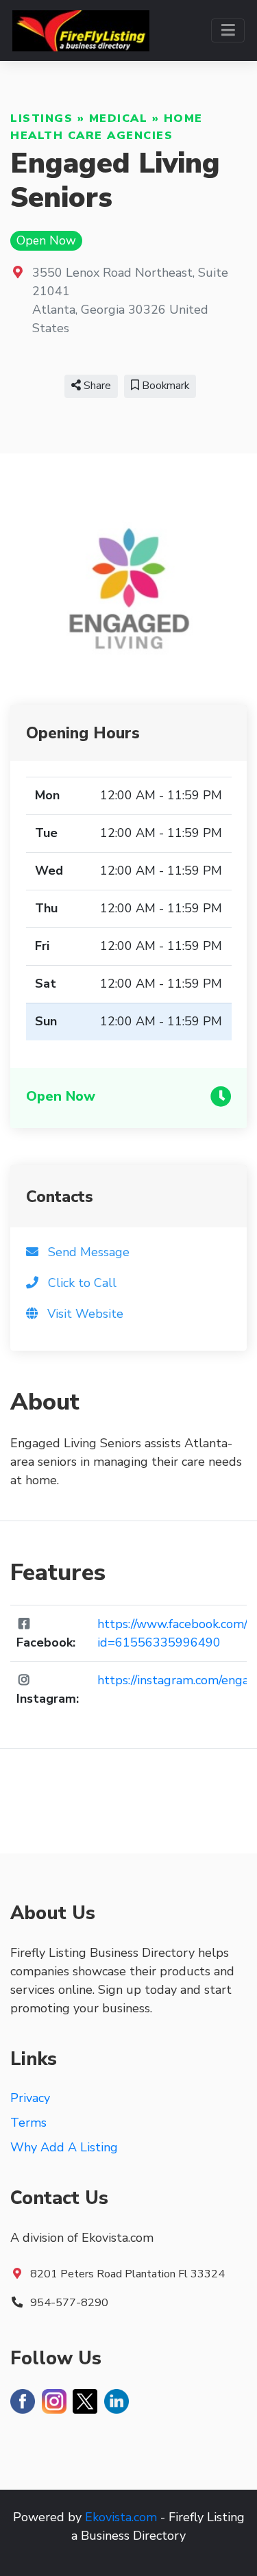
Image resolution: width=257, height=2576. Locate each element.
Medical (119, 118)
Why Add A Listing (64, 2147)
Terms (28, 2123)
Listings (41, 118)
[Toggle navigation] (228, 30)
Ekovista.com (121, 2517)
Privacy (30, 2098)
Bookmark (164, 386)
